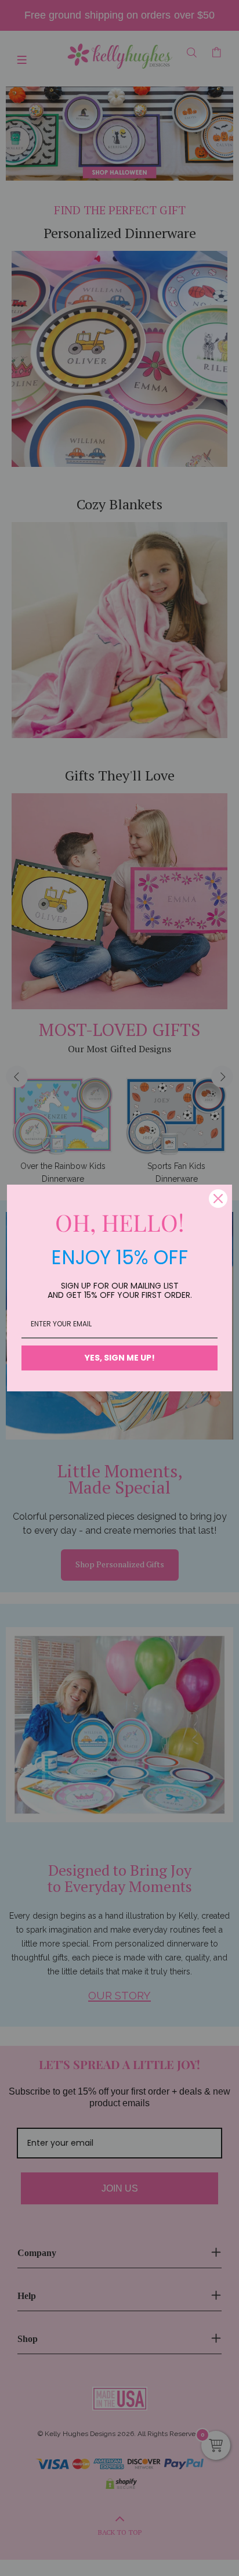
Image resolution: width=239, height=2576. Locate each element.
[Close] (218, 1199)
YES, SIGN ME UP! (120, 1358)
